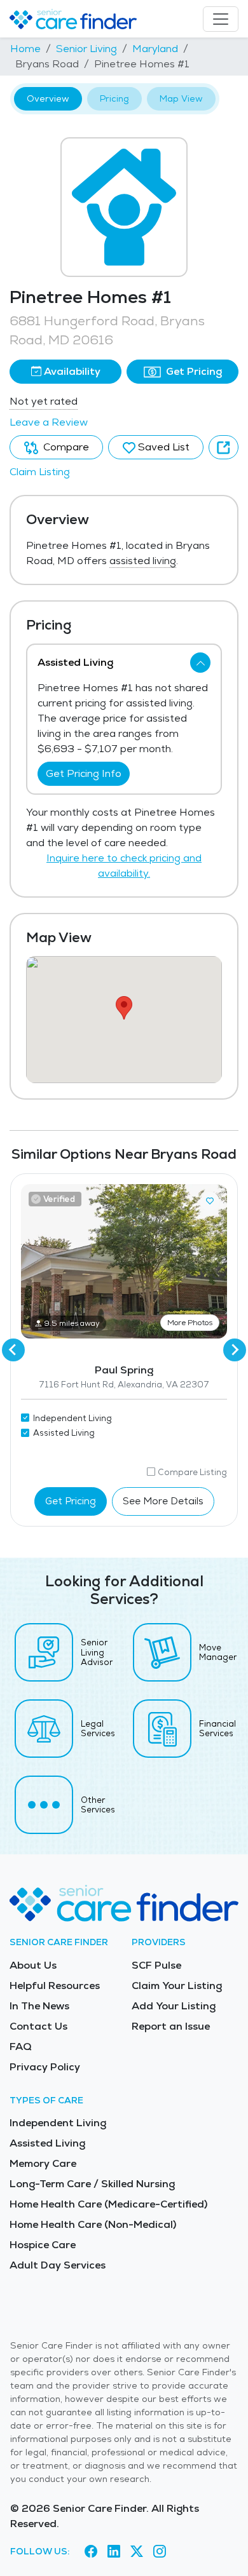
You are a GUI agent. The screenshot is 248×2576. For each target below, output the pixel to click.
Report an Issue (171, 2026)
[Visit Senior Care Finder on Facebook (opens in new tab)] (91, 2551)
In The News (39, 2006)
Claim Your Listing (177, 1986)
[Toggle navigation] (221, 19)
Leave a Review (49, 422)
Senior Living (86, 49)
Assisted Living (47, 2143)
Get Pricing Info (84, 773)
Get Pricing (193, 371)
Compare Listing (192, 1472)
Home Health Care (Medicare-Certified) (108, 2204)
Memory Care (43, 2163)
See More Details (163, 1501)
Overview (48, 98)
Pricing (114, 98)
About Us (33, 1965)
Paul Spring (124, 1370)
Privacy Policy (45, 2067)
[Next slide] (235, 1350)
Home (25, 49)
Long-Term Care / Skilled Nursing (92, 2184)
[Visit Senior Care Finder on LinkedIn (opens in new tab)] (114, 2551)
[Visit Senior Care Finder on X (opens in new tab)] (137, 2551)
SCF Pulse (156, 1965)
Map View (181, 98)
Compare (65, 447)
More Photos (190, 1323)
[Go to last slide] (13, 1350)
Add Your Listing (174, 2006)
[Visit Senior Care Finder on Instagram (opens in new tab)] (160, 2551)
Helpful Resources (55, 1986)
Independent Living (58, 2123)
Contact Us (38, 2026)
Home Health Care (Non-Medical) (93, 2224)
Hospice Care (43, 2245)
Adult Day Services (58, 2265)
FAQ (21, 2047)
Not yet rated (44, 401)
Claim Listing (40, 472)
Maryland (155, 49)
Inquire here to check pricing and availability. (124, 866)
